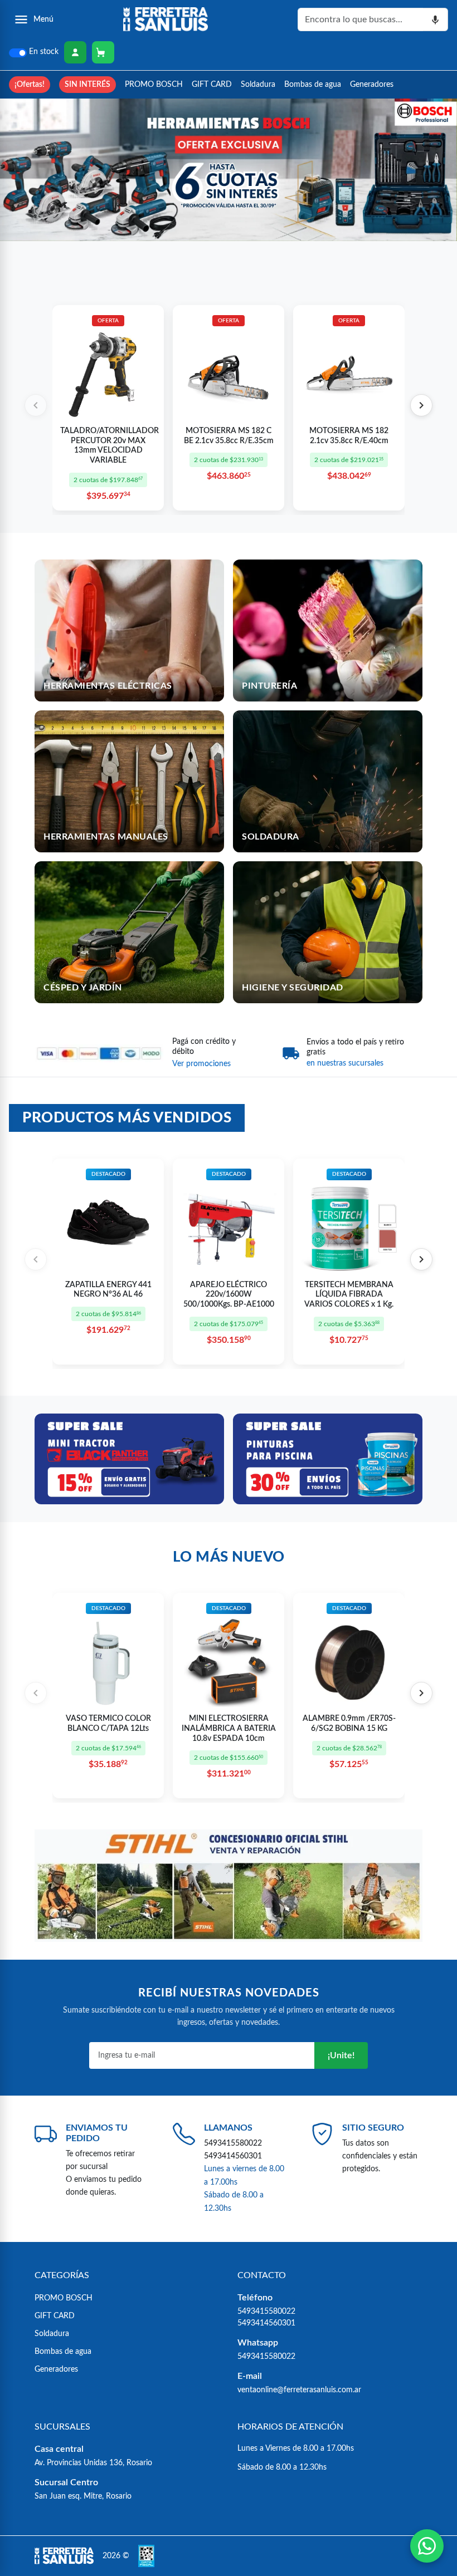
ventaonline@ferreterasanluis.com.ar (299, 2390)
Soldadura (258, 84)
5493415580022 (233, 2143)
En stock (44, 52)
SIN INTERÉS (87, 84)
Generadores (372, 84)
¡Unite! (341, 2055)
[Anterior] (36, 405)
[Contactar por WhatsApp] (427, 2546)
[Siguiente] (421, 405)
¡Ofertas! (30, 84)
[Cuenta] (75, 52)
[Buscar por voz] (436, 19)
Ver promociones (201, 1064)
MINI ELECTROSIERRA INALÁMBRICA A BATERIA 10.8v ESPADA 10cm (229, 1728)
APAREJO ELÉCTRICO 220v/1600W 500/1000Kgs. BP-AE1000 (229, 1295)
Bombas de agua (313, 84)
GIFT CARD (212, 84)
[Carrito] (103, 52)
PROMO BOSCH (154, 84)
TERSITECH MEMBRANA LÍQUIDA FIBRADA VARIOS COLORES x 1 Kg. (349, 1295)
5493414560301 (233, 2156)
